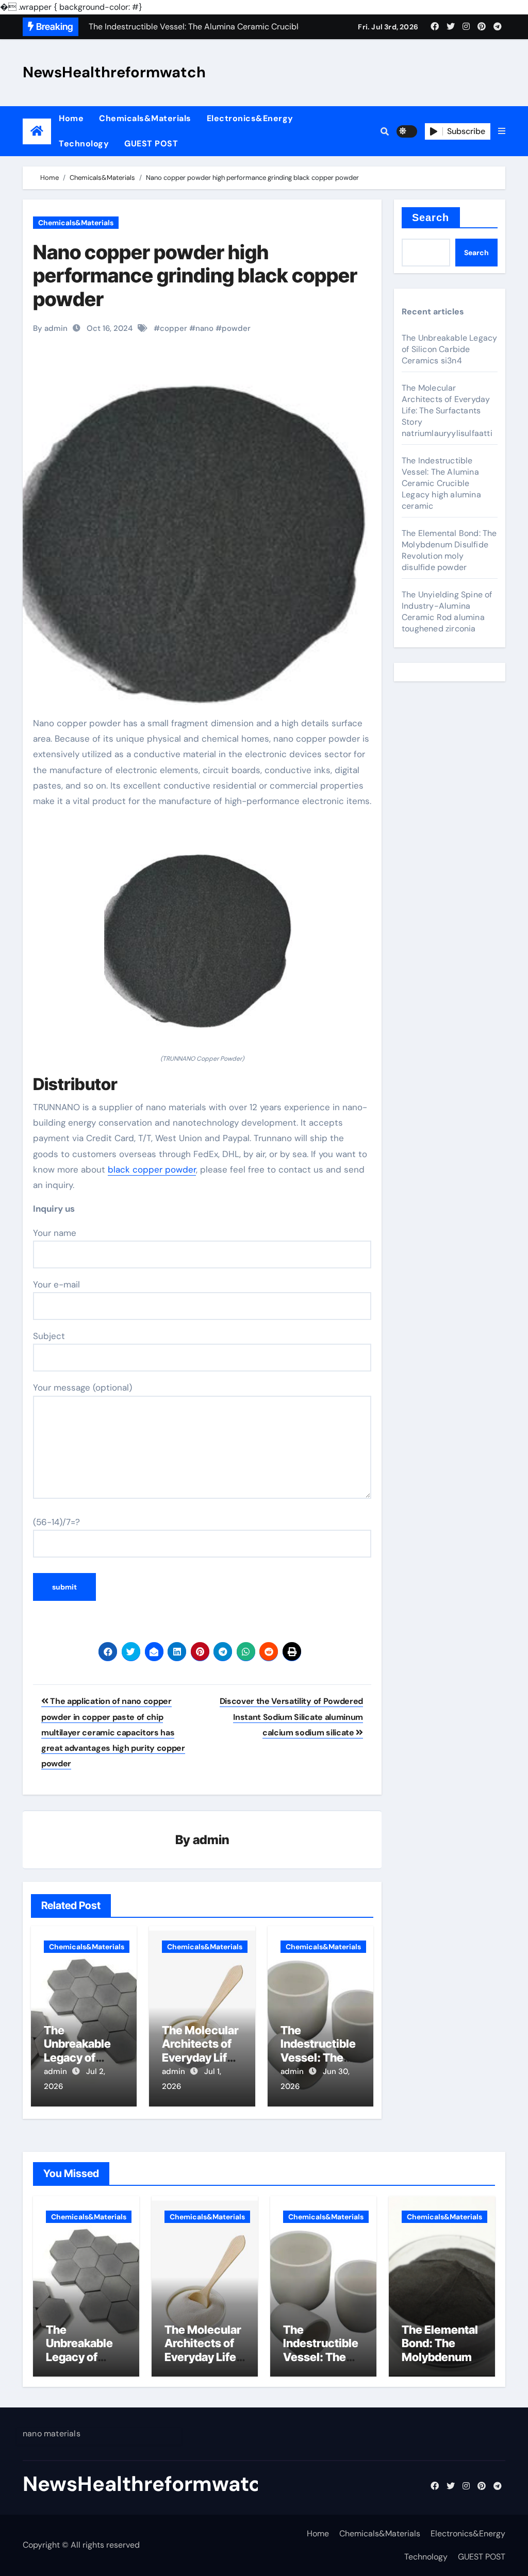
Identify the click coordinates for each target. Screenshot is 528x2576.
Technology (84, 144)
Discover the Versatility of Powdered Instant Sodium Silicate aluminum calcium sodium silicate (291, 1717)
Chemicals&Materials (145, 118)
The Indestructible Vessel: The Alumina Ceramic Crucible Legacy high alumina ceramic (441, 483)
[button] (502, 131)
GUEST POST (151, 144)
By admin (50, 328)
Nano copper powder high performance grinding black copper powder (195, 275)
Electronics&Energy (250, 118)
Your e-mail (56, 1284)
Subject (49, 1336)
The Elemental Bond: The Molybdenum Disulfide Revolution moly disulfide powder (449, 550)
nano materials (52, 2433)
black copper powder (152, 1169)
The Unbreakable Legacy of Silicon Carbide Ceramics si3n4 (449, 349)
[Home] (37, 131)
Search (431, 218)
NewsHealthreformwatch (114, 72)
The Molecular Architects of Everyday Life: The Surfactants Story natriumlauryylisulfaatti (447, 411)
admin (211, 1840)
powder (236, 328)
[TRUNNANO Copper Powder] (202, 936)
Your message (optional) (82, 1387)
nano (204, 328)
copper (174, 328)
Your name (55, 1233)
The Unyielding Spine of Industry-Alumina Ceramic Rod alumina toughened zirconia (447, 612)
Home (71, 118)
